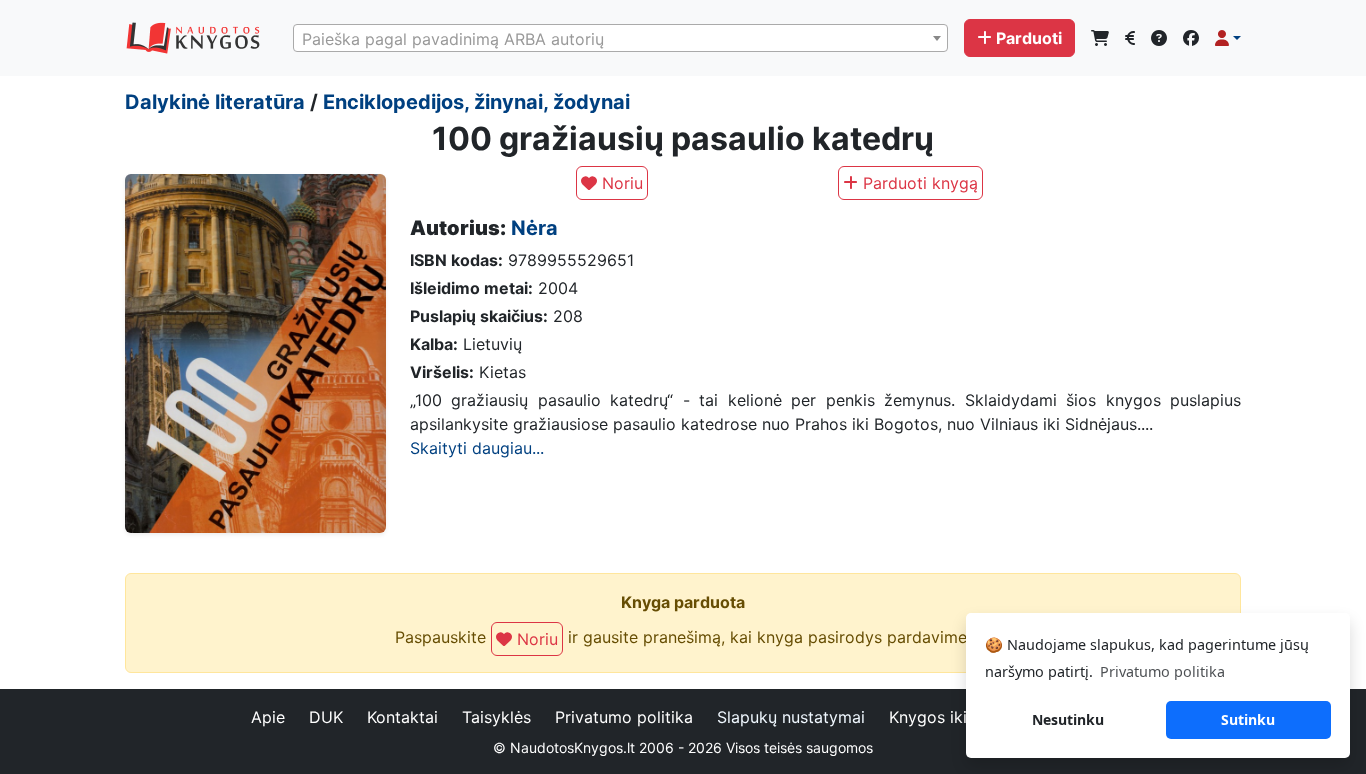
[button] (1228, 38)
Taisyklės (496, 717)
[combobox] (620, 38)
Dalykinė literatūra (215, 102)
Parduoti (1029, 38)
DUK (326, 717)
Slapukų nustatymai (791, 717)
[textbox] (620, 39)
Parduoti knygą (918, 183)
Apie (268, 717)
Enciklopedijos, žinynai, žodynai (476, 102)
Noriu (620, 183)
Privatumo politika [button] (1162, 671)
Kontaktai (402, 717)
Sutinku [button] (1248, 719)
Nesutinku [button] (1068, 719)
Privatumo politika (624, 717)
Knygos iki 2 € (943, 717)
